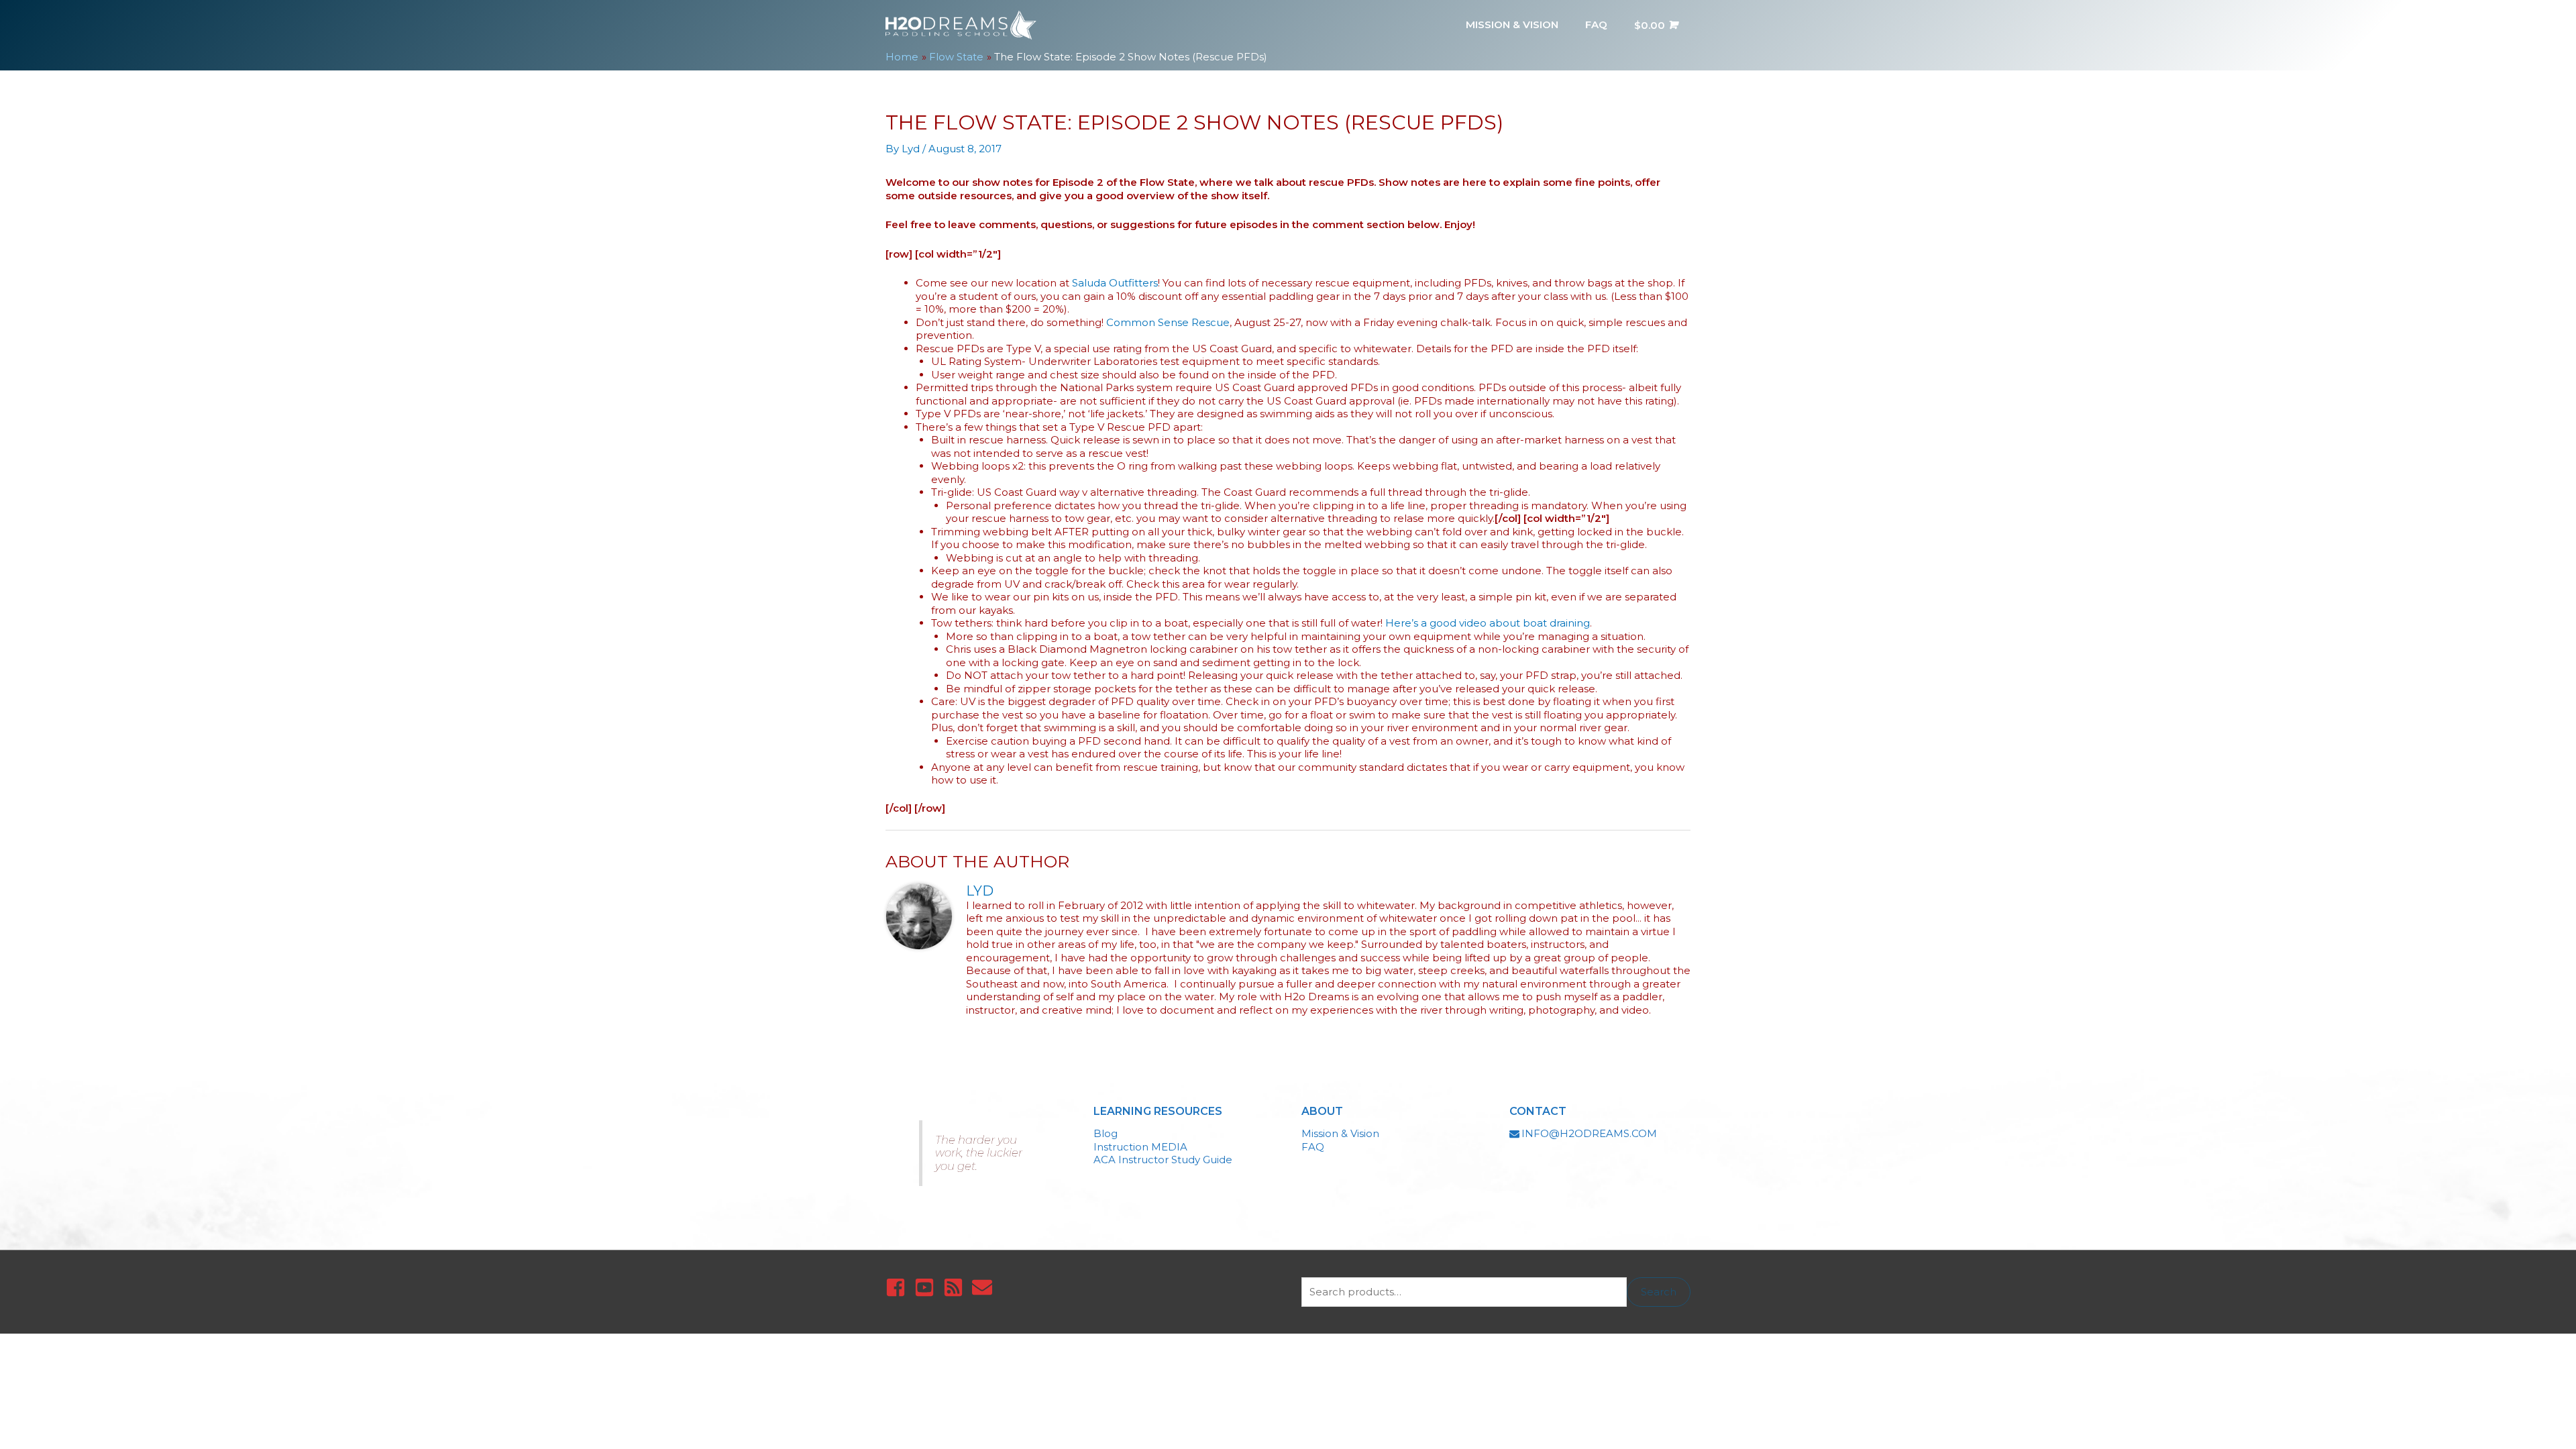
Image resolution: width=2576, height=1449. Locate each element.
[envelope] (985, 1287)
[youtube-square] (927, 1287)
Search (1659, 1292)
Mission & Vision (1340, 1133)
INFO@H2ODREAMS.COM (1589, 1133)
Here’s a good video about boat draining (1488, 623)
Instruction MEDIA (1140, 1147)
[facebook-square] (899, 1287)
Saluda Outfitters (1115, 283)
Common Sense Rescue (1168, 322)
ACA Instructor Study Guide (1163, 1160)
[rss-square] (956, 1287)
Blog (1106, 1133)
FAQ (1313, 1147)
